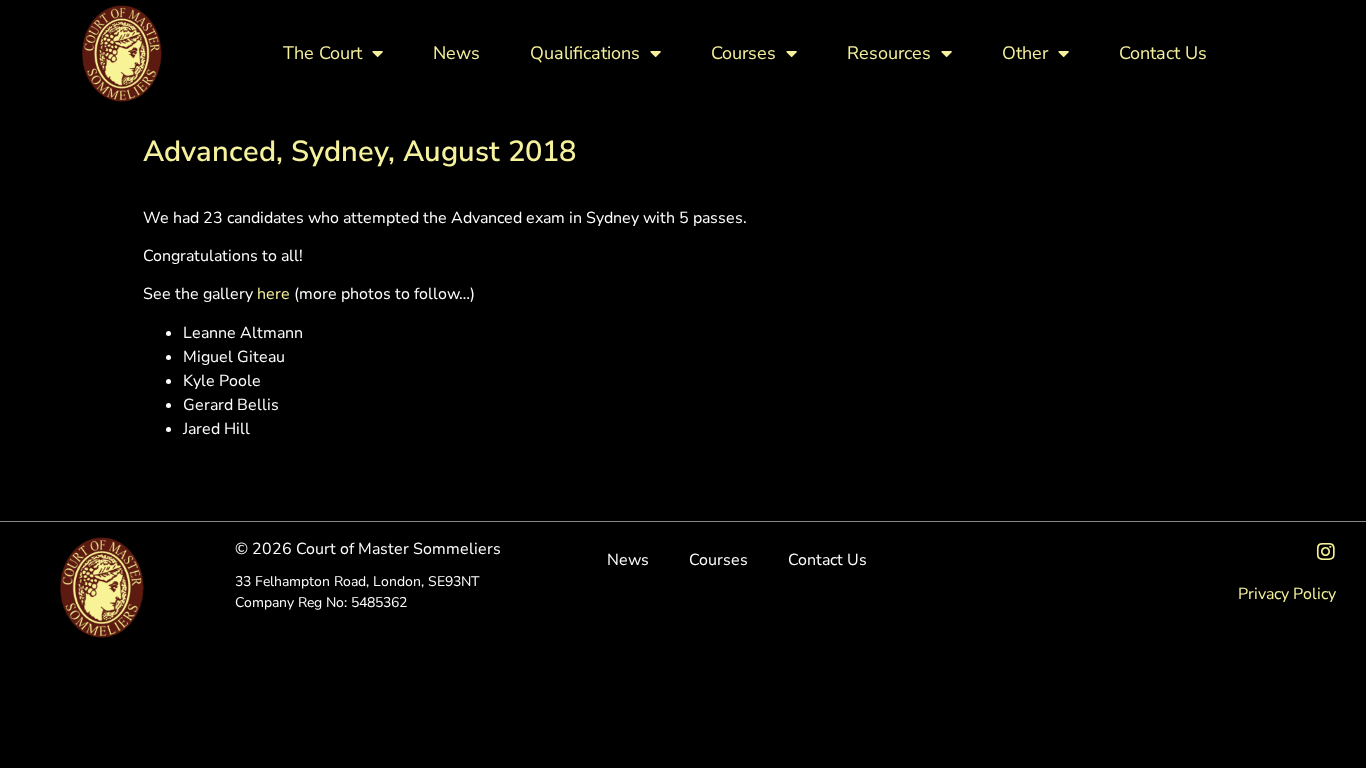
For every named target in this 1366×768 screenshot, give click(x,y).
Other (1025, 53)
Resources (889, 53)
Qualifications (585, 53)
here (273, 294)
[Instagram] (1326, 552)
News (456, 53)
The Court (322, 53)
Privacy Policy (1287, 594)
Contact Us (1163, 53)
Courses (743, 53)
